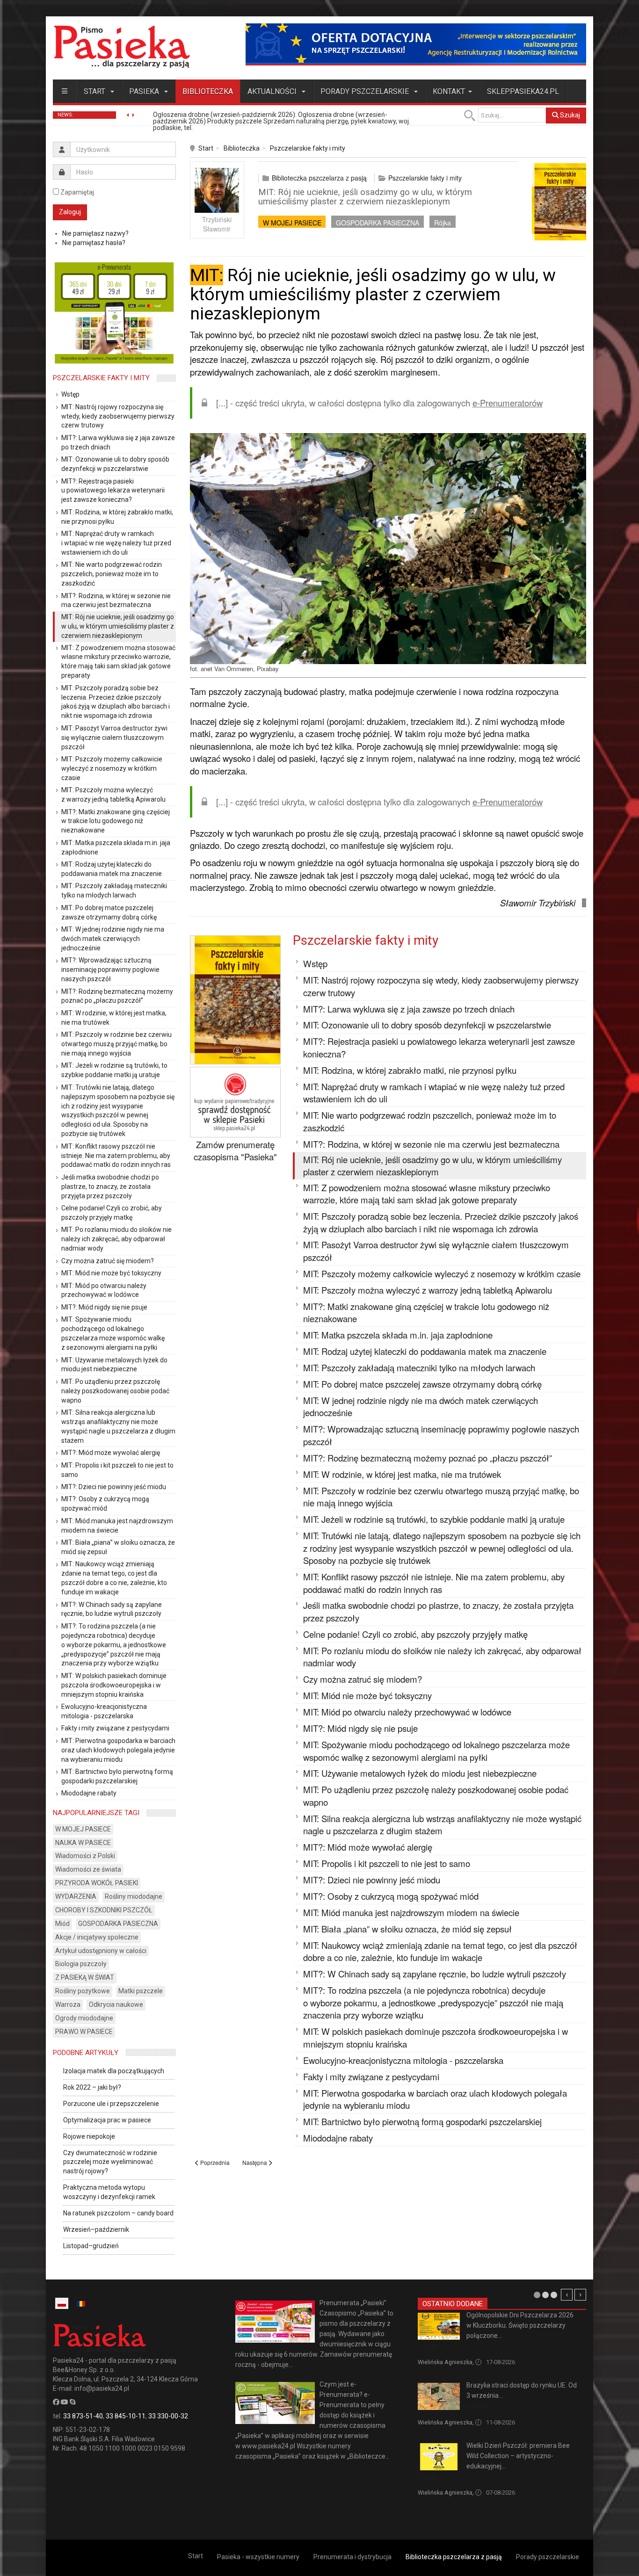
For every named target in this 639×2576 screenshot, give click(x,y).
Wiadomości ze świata (88, 1869)
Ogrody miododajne (84, 2018)
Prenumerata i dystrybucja (352, 2557)
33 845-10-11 (126, 2416)
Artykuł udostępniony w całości (101, 1951)
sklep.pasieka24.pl (523, 91)
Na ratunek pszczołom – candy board (118, 2213)
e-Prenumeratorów (508, 403)
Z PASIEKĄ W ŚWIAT (85, 1977)
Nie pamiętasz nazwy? (95, 233)
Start (95, 91)
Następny (580, 2295)
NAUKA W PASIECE (83, 1843)
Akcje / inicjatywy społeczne (97, 1937)
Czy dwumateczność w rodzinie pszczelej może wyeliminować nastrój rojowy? (110, 2162)
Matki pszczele (141, 1991)
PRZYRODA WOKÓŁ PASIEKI (97, 1883)
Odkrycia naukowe (116, 2004)
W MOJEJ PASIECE (292, 223)
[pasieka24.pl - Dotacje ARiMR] (416, 44)
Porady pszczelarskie (366, 91)
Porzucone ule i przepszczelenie (111, 2104)
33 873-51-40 (83, 2416)
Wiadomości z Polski (85, 1856)
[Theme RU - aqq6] (122, 47)
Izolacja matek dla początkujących (114, 2071)
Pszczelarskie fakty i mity (308, 148)
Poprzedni (567, 2295)
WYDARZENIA (76, 1896)
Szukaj (569, 115)
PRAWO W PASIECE (84, 2032)
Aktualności (273, 91)
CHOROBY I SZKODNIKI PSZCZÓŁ (104, 1910)
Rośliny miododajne (134, 1896)
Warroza (68, 2004)
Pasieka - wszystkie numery (258, 2557)
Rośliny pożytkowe (83, 1991)
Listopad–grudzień (91, 2246)
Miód (62, 1924)
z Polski (428, 2347)
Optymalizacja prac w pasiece (107, 2120)
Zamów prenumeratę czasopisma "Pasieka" (235, 1151)
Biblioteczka (208, 91)
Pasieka (145, 91)
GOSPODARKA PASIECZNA (378, 223)
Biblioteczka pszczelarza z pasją (319, 178)
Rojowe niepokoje (89, 2136)
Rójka (443, 223)
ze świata (479, 2407)
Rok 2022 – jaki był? (92, 2087)
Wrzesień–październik (96, 2229)
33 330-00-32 (168, 2416)
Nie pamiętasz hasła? (94, 243)
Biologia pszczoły (81, 1964)
